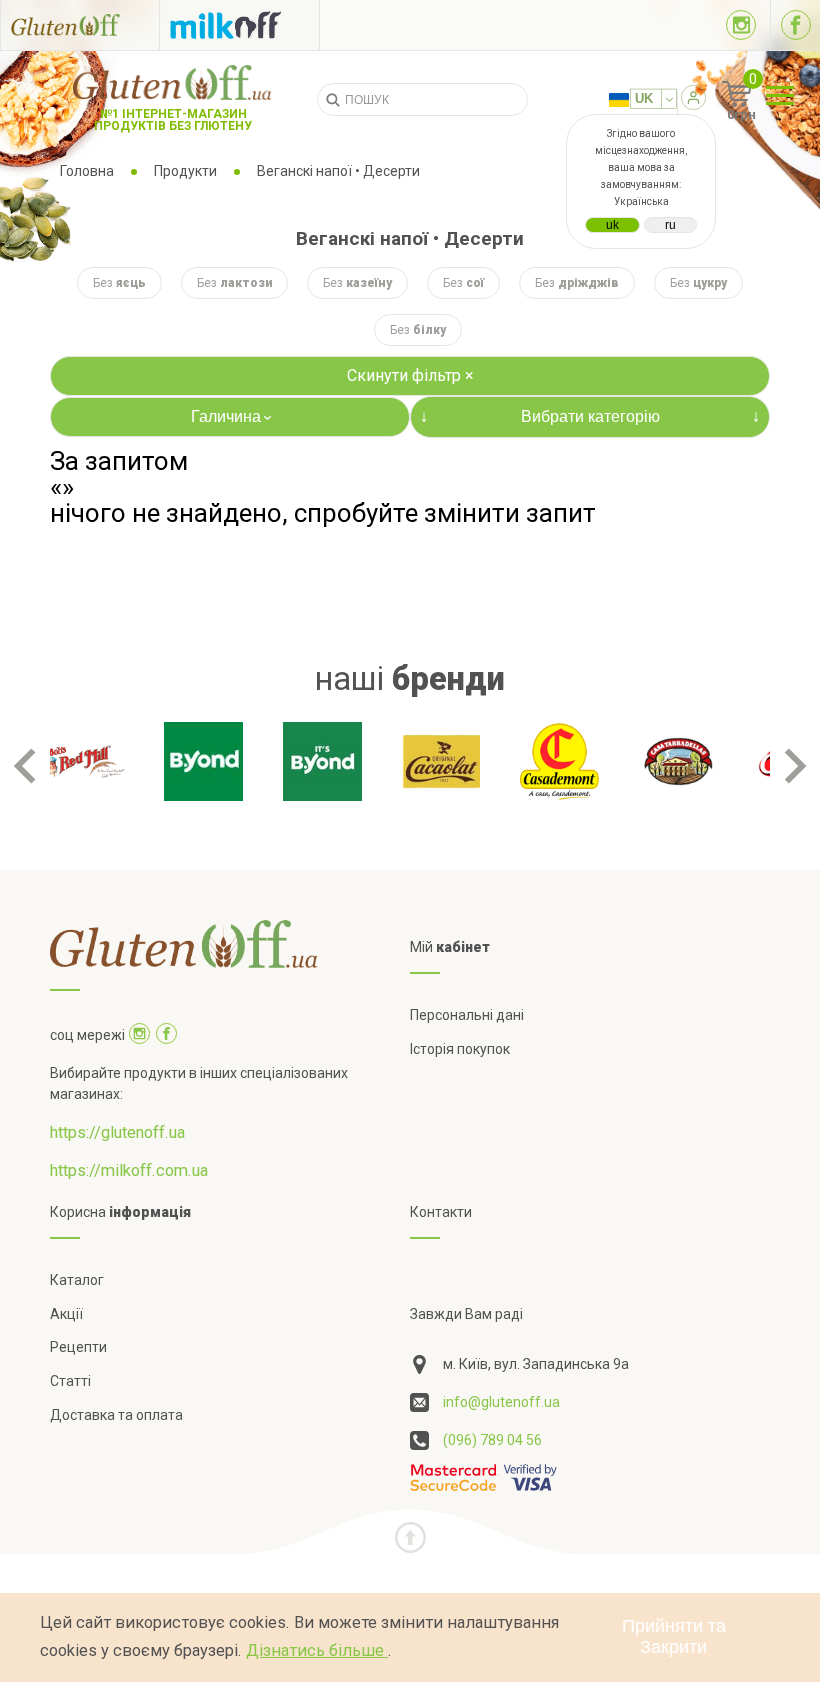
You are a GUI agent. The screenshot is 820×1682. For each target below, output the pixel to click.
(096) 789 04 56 (492, 1440)
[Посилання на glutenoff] (80, 24)
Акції (66, 1314)
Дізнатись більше (317, 1650)
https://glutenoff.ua (117, 1132)
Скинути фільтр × (410, 375)
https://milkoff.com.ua (129, 1170)
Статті (70, 1381)
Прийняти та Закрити (674, 1636)
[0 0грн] (714, 101)
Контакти (441, 1212)
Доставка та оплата (116, 1415)
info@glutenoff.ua (501, 1402)
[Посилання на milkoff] (239, 25)
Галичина (234, 416)
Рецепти (78, 1347)
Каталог (77, 1280)
